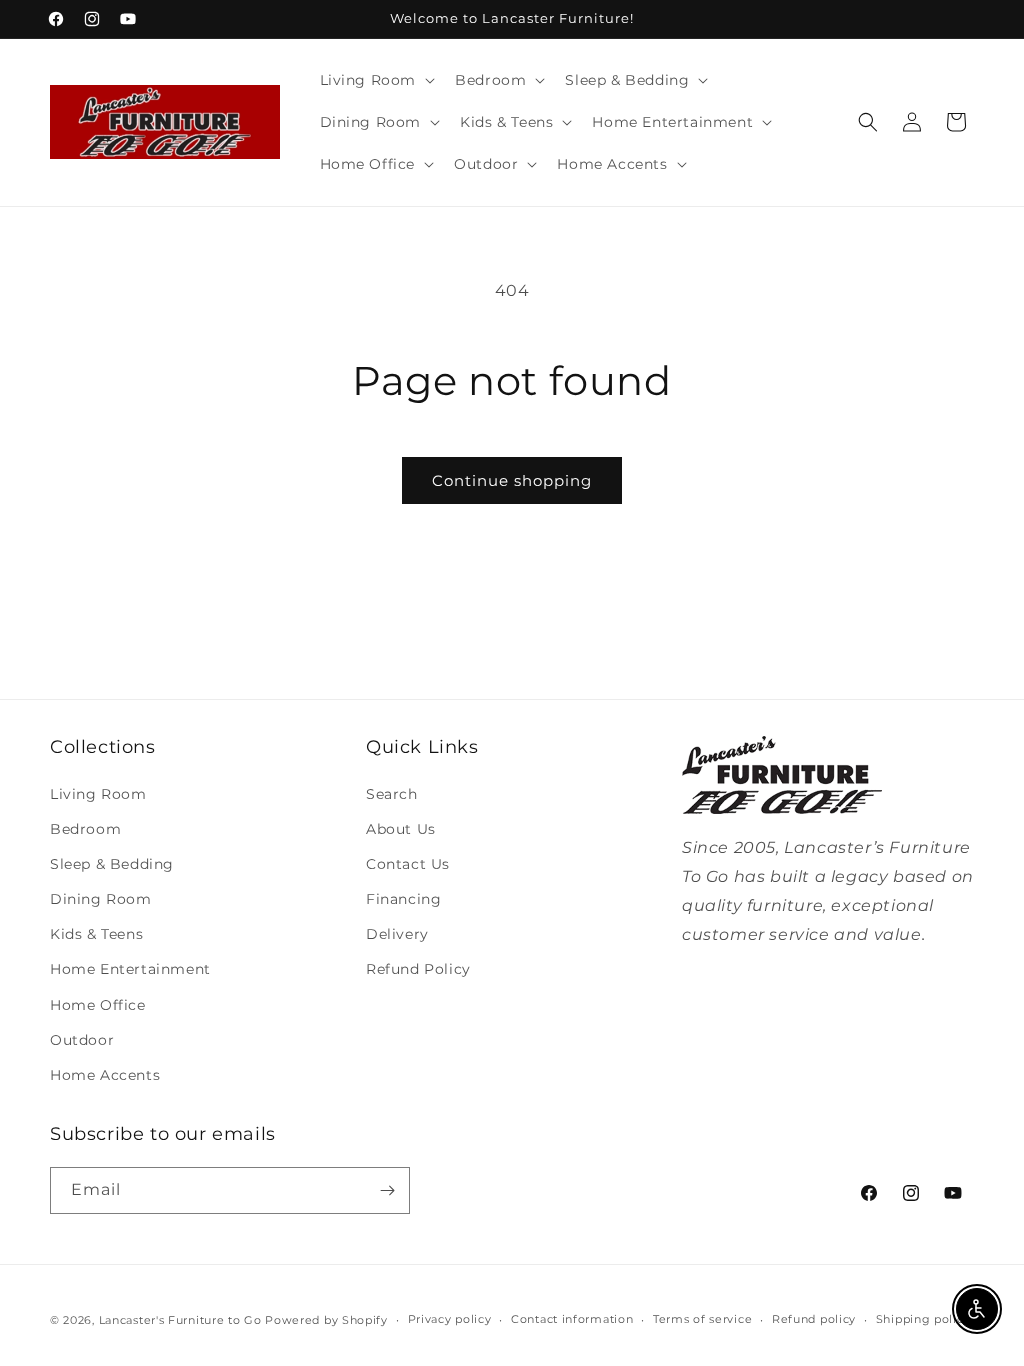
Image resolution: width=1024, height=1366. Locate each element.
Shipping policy (923, 1319)
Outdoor (82, 1040)
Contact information (572, 1319)
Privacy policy (450, 1319)
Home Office (98, 1005)
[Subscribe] (387, 1190)
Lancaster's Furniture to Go (180, 1320)
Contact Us (408, 864)
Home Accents (105, 1075)
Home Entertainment (130, 969)
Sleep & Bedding (112, 864)
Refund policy (814, 1319)
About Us (401, 829)
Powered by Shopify (326, 1320)
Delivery (397, 934)
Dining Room (101, 899)
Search (392, 794)
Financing (403, 899)
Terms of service (702, 1319)
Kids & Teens (96, 934)
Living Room (98, 794)
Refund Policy (418, 969)
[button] (376, 80)
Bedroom (85, 829)
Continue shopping (512, 480)
